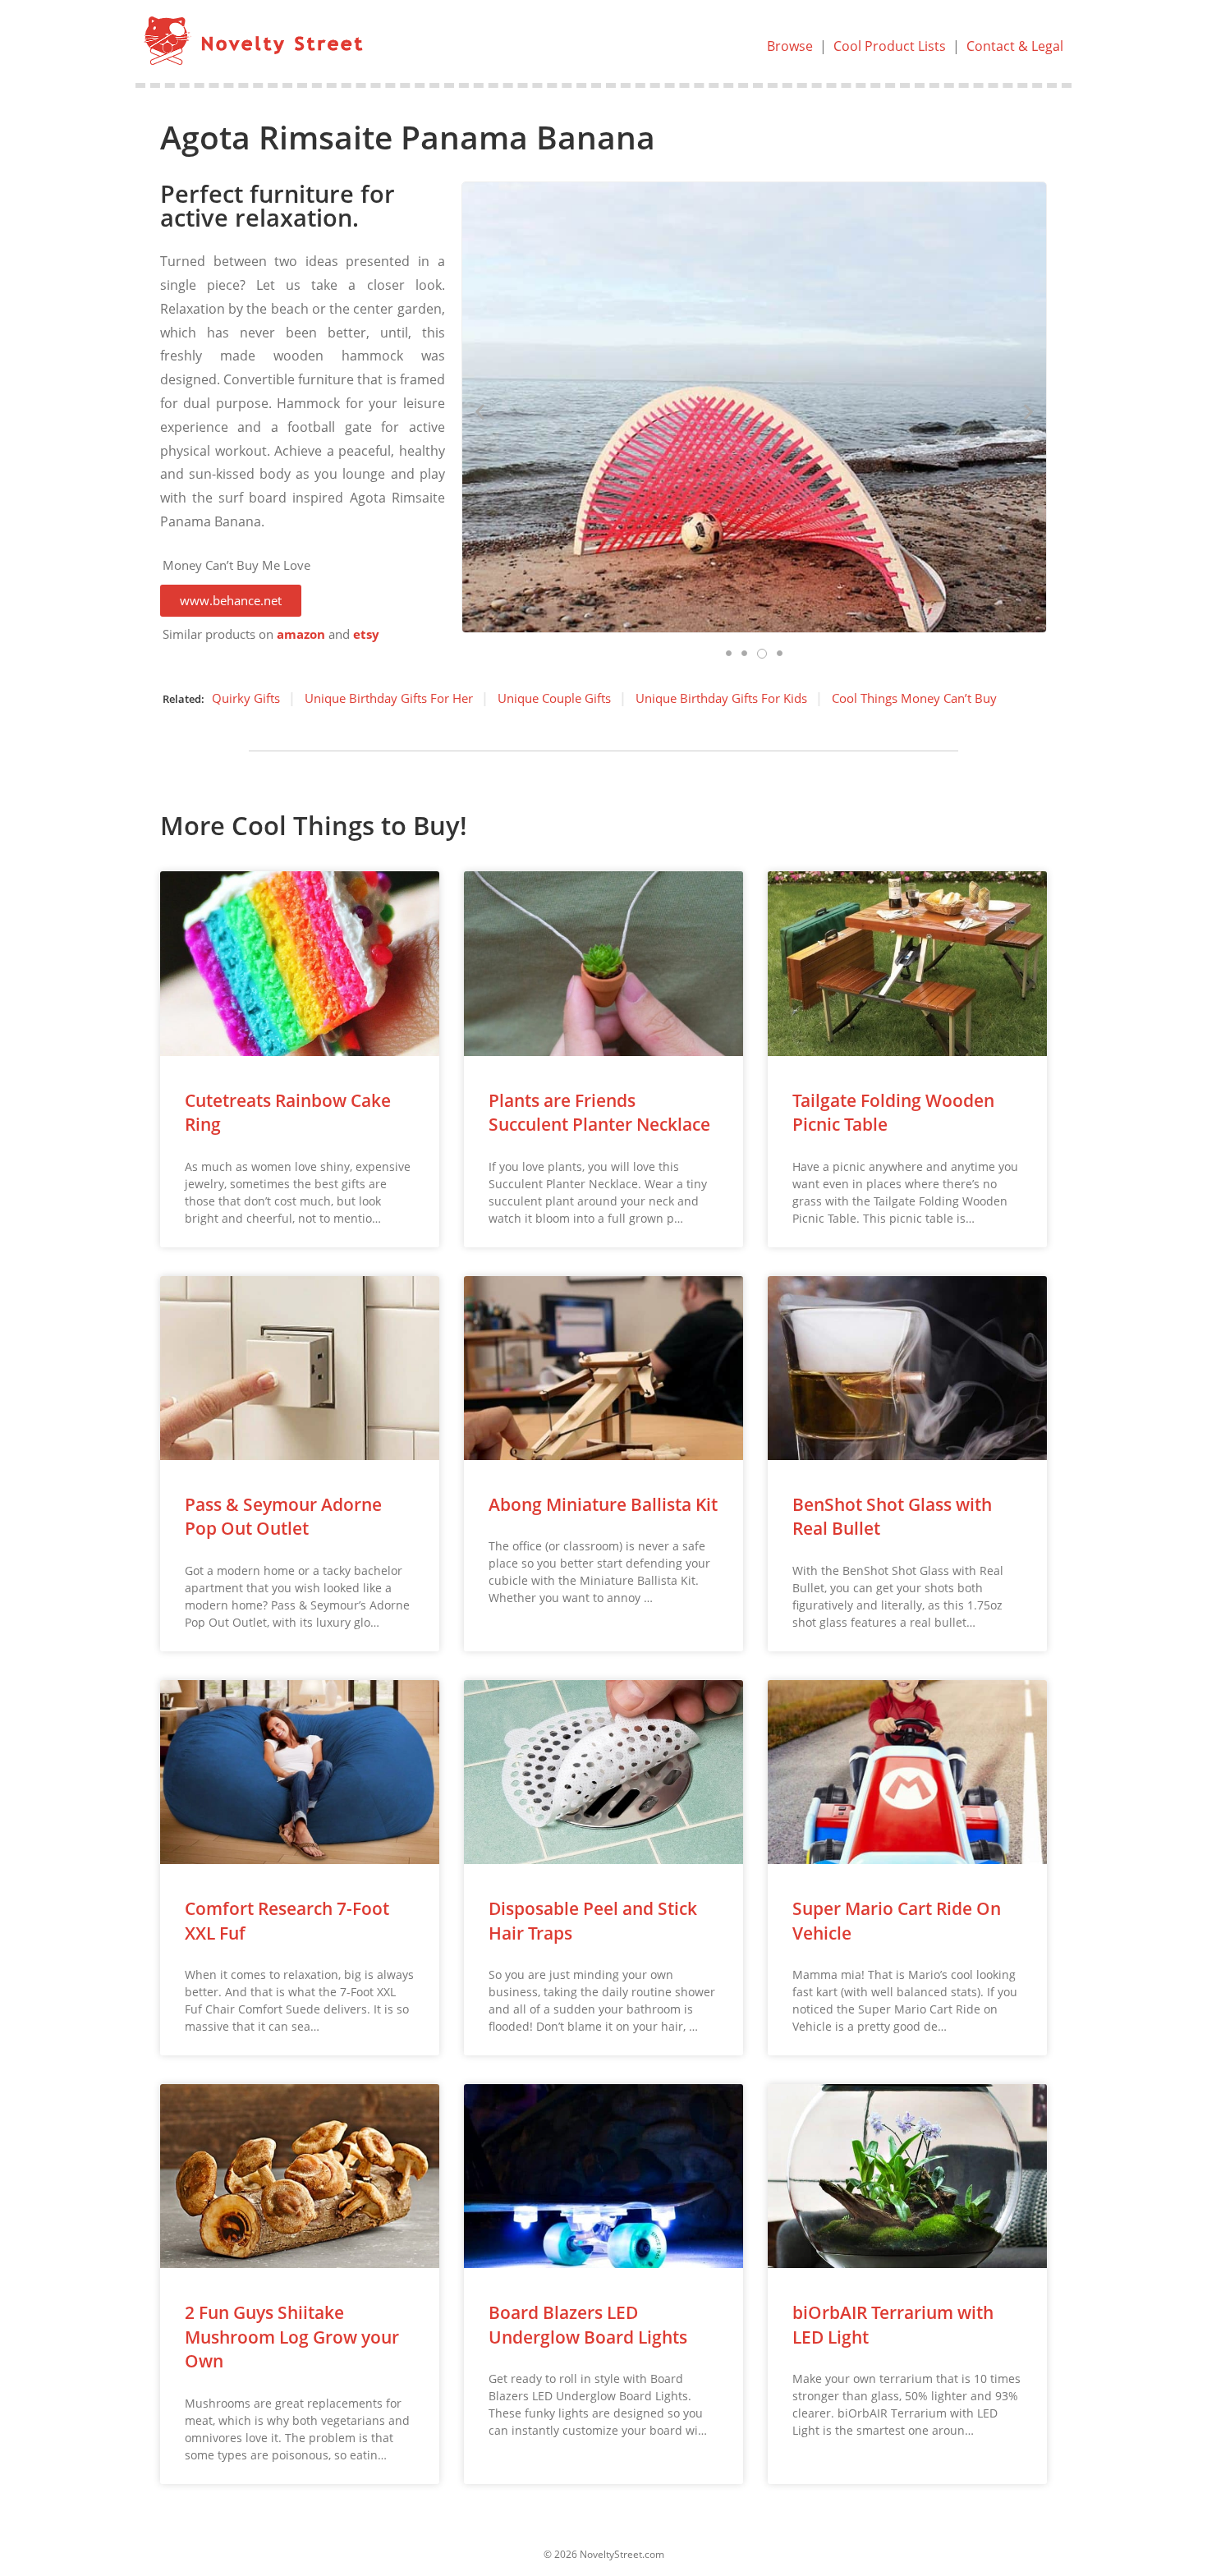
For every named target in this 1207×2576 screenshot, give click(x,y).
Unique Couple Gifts (554, 698)
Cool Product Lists (890, 46)
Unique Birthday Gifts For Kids (721, 698)
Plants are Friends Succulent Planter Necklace (599, 1112)
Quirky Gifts (246, 698)
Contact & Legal (1015, 46)
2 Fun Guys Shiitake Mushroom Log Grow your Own (292, 2337)
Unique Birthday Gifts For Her (389, 698)
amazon (301, 634)
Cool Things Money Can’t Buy (914, 698)
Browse (790, 46)
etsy (366, 634)
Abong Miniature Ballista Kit (603, 1504)
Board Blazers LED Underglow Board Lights (588, 2324)
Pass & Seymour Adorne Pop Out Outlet (283, 1516)
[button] (231, 601)
